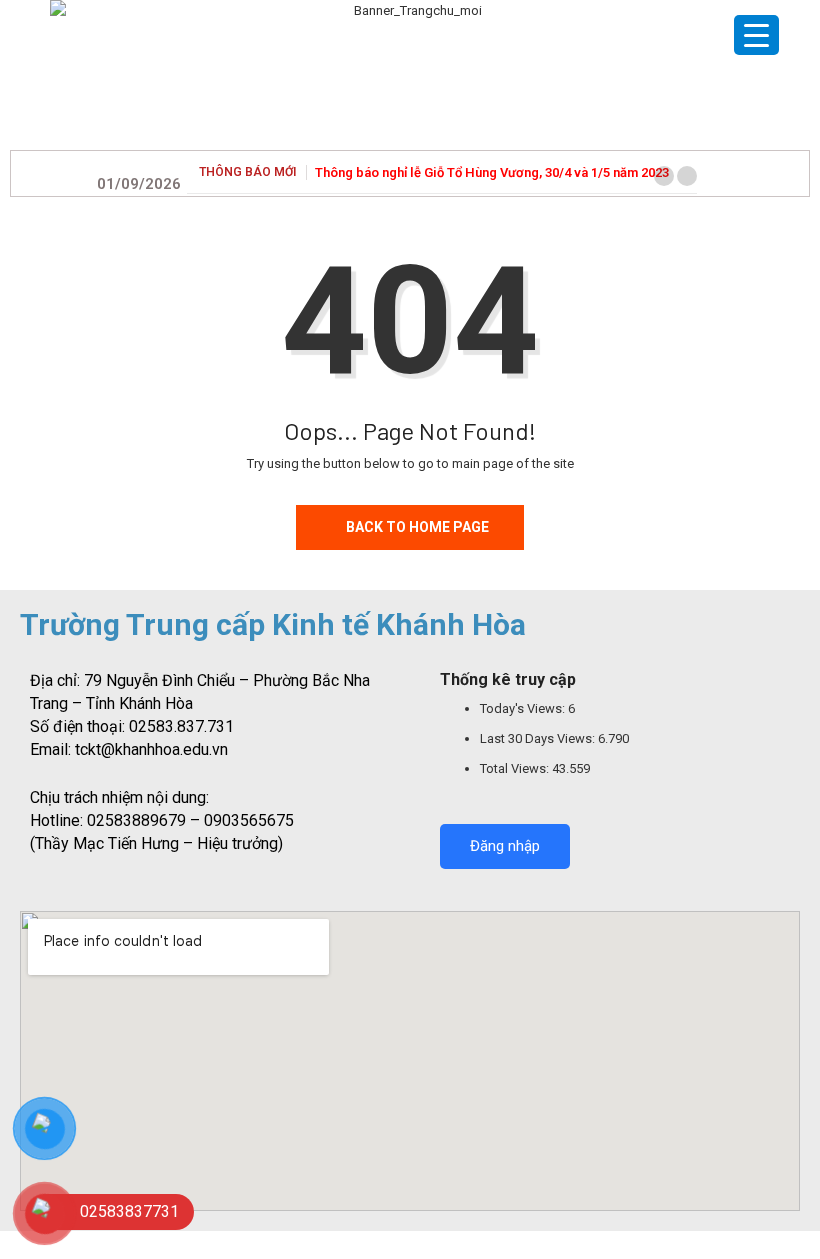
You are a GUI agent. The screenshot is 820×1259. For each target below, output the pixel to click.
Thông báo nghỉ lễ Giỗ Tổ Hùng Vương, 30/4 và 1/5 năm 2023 (492, 172)
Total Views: (516, 768)
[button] (664, 176)
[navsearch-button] (717, 171)
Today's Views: (524, 708)
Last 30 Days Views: (539, 738)
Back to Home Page (417, 527)
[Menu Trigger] (756, 35)
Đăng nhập (505, 846)
